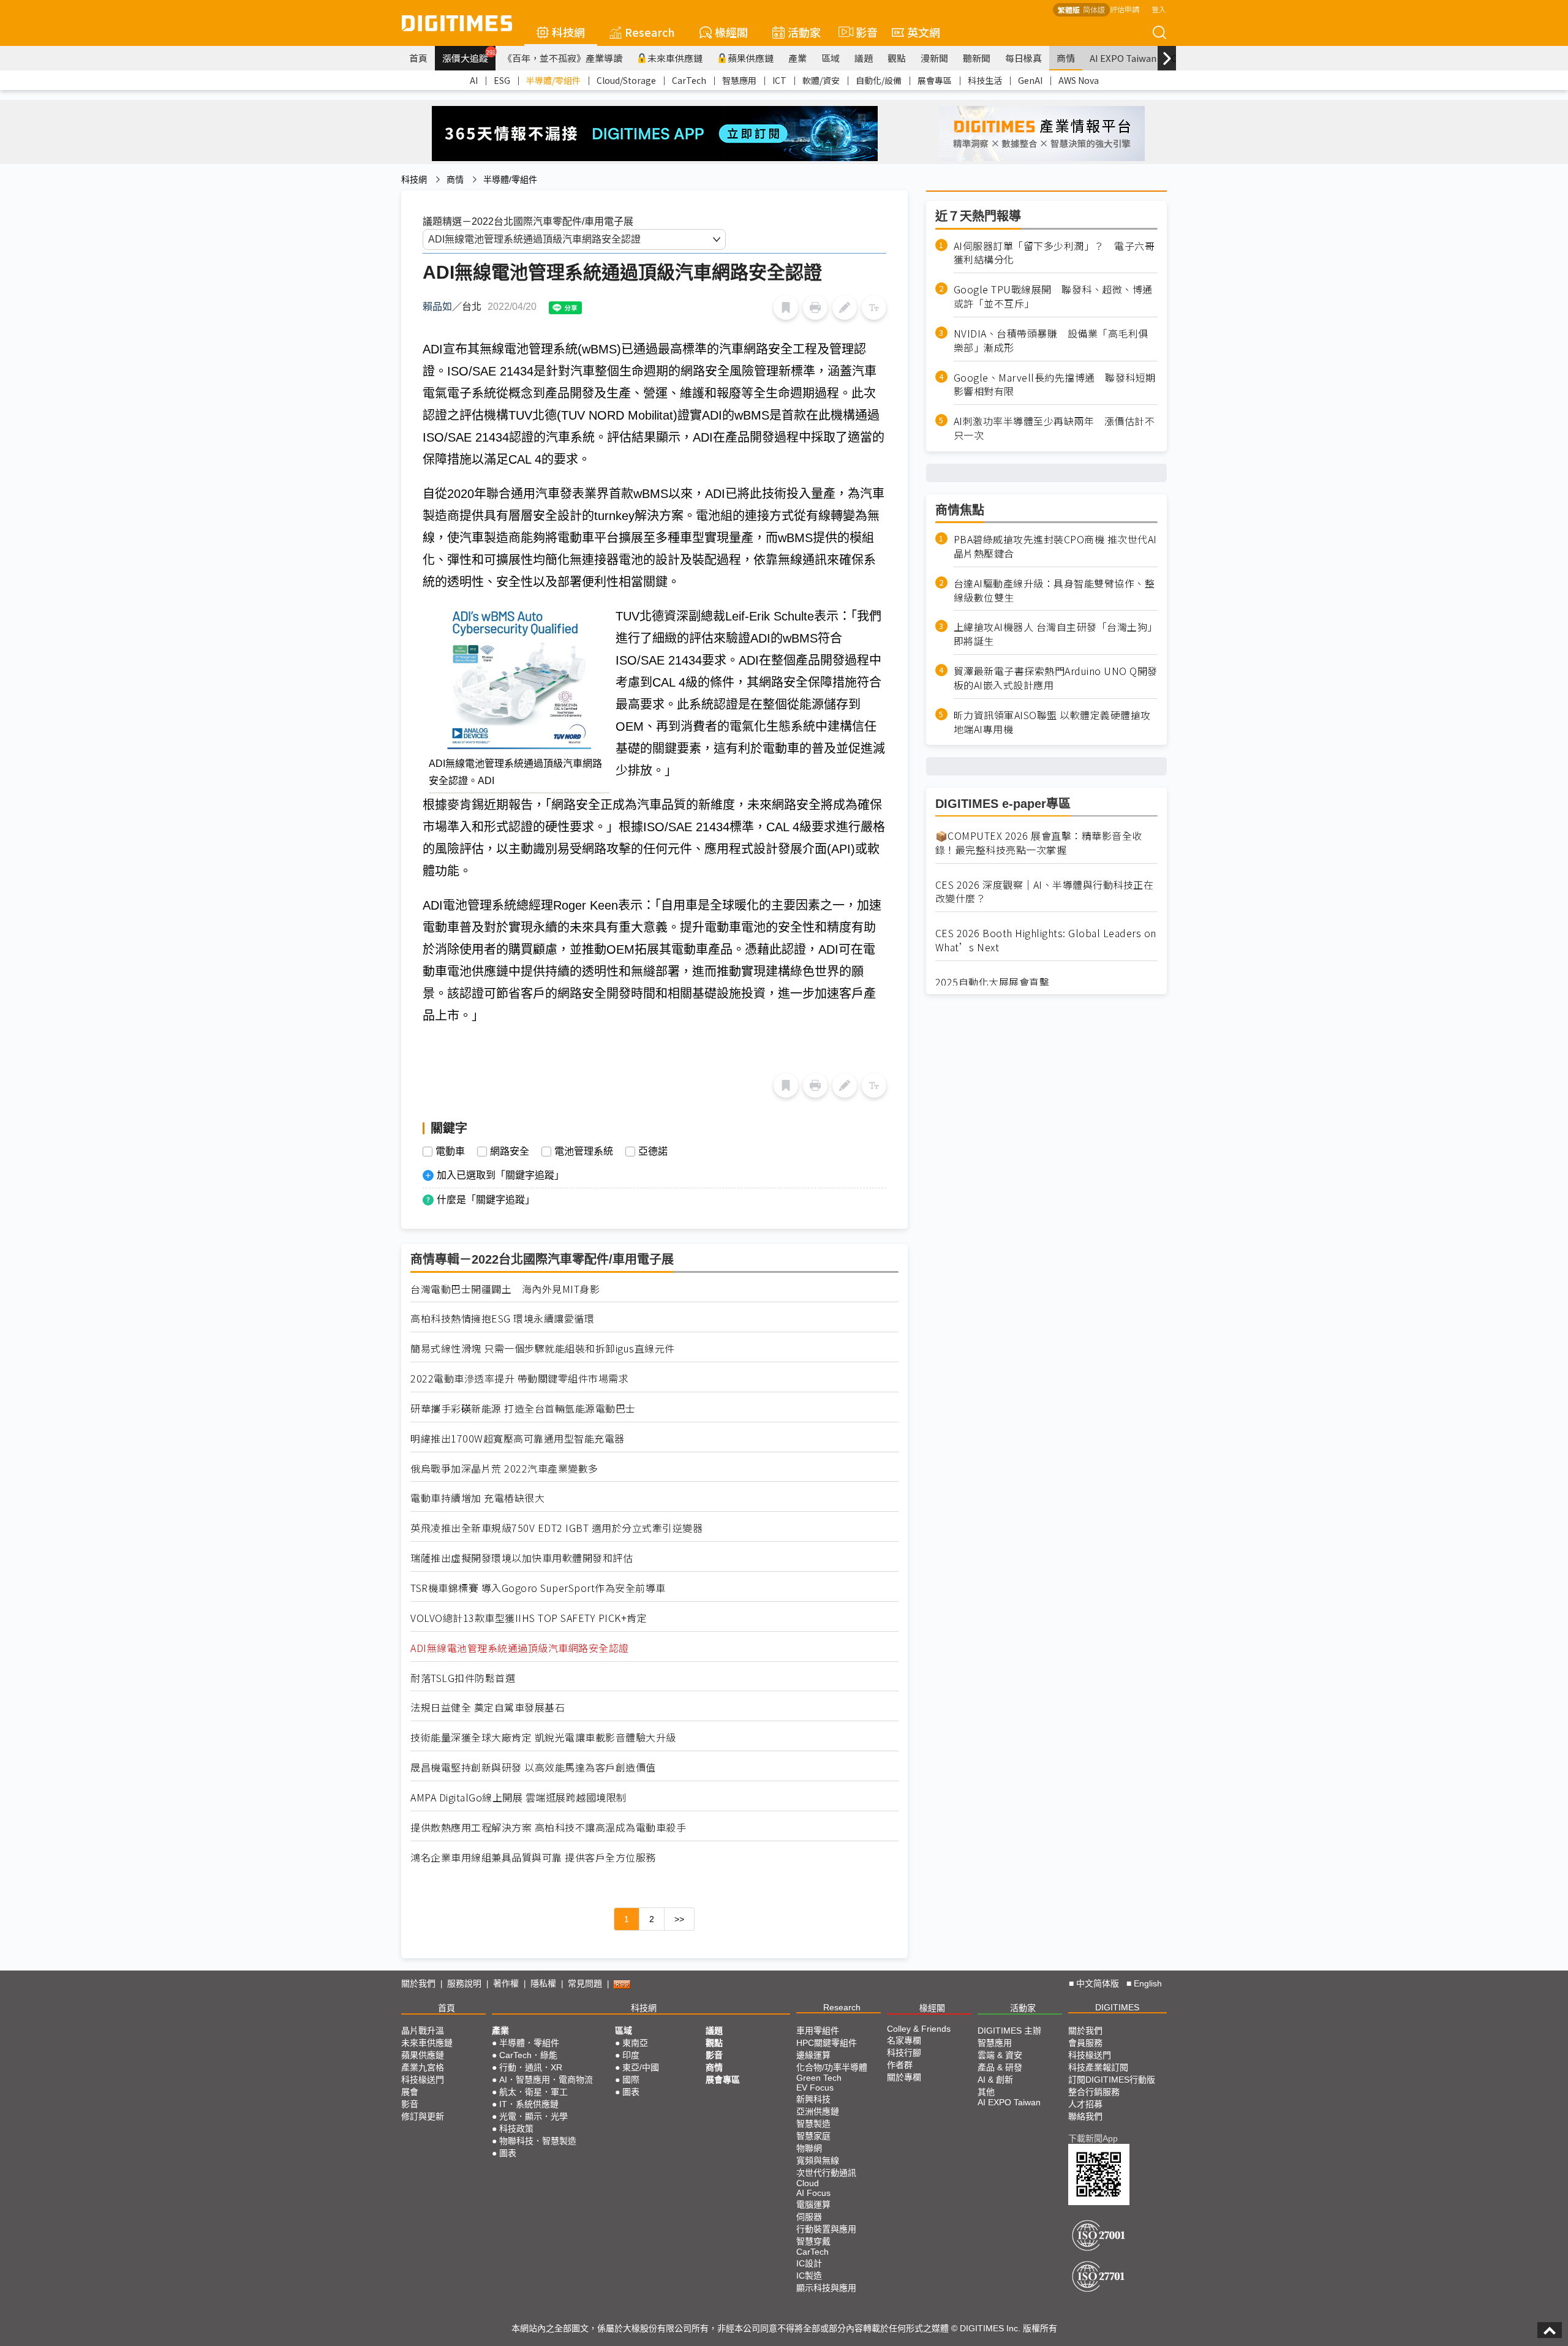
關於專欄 (904, 2077)
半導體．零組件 (529, 2043)
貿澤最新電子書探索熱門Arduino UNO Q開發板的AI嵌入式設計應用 (1056, 679)
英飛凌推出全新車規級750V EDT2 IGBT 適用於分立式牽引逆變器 (556, 1528)
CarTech (689, 80)
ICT (779, 80)
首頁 (418, 58)
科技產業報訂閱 (1098, 2067)
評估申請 (1125, 9)
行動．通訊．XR (531, 2067)
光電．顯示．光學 (533, 2116)
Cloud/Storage (626, 80)
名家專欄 (904, 2040)
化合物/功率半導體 (832, 2067)
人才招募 (1085, 2104)
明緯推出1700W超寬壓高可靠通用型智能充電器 (518, 1439)
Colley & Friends (919, 2029)
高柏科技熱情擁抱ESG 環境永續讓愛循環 (502, 1318)
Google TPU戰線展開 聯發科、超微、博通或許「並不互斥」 (1053, 297)
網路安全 (510, 1152)
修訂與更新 (423, 2116)
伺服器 (809, 2217)
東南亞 (635, 2043)
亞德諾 (653, 1152)
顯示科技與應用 (826, 2288)
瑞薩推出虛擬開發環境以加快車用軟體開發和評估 (522, 1558)
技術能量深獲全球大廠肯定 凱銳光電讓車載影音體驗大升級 (543, 1737)
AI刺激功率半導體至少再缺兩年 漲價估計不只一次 (1054, 429)
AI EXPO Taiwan (1123, 58)
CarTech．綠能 (528, 2055)
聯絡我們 (1085, 2116)
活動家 (804, 32)
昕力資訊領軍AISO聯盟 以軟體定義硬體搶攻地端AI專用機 (1052, 722)
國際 (631, 2080)
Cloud (808, 2183)
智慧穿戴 (813, 2241)
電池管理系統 (584, 1152)
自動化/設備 (879, 80)
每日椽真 (1023, 58)
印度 (631, 2055)
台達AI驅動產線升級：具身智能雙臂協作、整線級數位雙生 (1054, 590)
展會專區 (935, 80)
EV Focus (815, 2088)
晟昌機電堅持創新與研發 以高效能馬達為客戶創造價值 (533, 1767)
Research (650, 32)
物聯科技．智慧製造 (538, 2141)
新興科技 (813, 2099)
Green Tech (819, 2078)
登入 (1159, 9)
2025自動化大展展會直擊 (993, 982)
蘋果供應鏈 (751, 58)
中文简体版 (1098, 1983)
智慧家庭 (813, 2136)
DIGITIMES (1117, 2007)
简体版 (1094, 9)
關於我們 (418, 1983)
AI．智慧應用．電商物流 (546, 2080)
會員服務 (1085, 2043)
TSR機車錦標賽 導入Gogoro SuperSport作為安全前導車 (538, 1588)
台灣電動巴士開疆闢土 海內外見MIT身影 (505, 1289)
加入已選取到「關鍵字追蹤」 (500, 1175)
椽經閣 (731, 32)
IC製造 (809, 2276)
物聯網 (809, 2148)
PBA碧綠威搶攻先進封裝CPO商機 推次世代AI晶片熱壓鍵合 (1055, 546)
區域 (831, 58)
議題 (864, 58)
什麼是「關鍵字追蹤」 (486, 1200)
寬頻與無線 (818, 2160)
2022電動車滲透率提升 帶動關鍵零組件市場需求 (519, 1379)
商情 (1066, 58)
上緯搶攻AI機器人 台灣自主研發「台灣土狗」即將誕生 (1056, 635)
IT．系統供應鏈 (529, 2104)
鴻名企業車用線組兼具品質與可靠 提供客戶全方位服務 (533, 1858)
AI (474, 80)
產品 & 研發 (1000, 2067)
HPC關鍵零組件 (827, 2043)
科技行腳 (904, 2053)
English (1148, 1983)
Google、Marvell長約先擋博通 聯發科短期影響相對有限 (1055, 385)
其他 (986, 2092)
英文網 (924, 32)
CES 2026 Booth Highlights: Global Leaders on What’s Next (1046, 940)
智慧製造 (813, 2124)
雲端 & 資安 (1000, 2055)
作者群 (900, 2065)
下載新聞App (1093, 2138)
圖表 (508, 2153)
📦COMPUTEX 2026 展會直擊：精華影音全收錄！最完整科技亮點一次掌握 (1039, 843)
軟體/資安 (821, 80)
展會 (410, 2092)
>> (679, 1919)
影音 (861, 32)
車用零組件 (818, 2031)
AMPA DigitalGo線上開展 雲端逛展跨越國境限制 (518, 1797)
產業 (797, 58)
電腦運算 (813, 2205)
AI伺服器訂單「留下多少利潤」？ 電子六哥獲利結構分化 (1054, 253)
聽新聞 (977, 58)
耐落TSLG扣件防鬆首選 (463, 1678)
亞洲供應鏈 (818, 2111)
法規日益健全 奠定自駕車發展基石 (488, 1707)
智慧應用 (739, 80)
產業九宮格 (423, 2067)
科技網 (568, 32)
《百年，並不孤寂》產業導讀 (563, 58)
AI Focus (813, 2193)
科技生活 (985, 80)
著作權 (506, 1983)
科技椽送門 (423, 2080)
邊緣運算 (813, 2055)
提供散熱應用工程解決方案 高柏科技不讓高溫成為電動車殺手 (548, 1827)
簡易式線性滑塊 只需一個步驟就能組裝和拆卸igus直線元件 (543, 1348)
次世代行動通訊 (826, 2173)
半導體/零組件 (553, 80)
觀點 (897, 58)
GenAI (1030, 80)
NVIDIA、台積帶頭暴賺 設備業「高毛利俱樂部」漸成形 (1051, 341)
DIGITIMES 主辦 (1009, 2031)
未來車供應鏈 (675, 58)
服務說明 (464, 1983)
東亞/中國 (641, 2067)
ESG (502, 80)
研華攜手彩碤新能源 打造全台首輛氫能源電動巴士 (523, 1409)
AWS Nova (1079, 80)
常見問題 (585, 1983)
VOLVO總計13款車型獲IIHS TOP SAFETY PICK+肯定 (529, 1618)
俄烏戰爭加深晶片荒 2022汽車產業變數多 (504, 1469)
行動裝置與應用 (826, 2229)
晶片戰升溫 (423, 2031)
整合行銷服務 (1094, 2092)
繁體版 (1069, 9)
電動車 (450, 1152)
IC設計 (809, 2263)
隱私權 (543, 1983)
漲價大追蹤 (469, 56)
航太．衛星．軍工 (533, 2092)
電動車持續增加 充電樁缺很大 (477, 1498)
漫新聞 (934, 58)
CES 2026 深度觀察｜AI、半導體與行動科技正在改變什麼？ (1045, 892)
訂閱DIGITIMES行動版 (1112, 2080)
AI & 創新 (995, 2080)
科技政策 (516, 2129)
